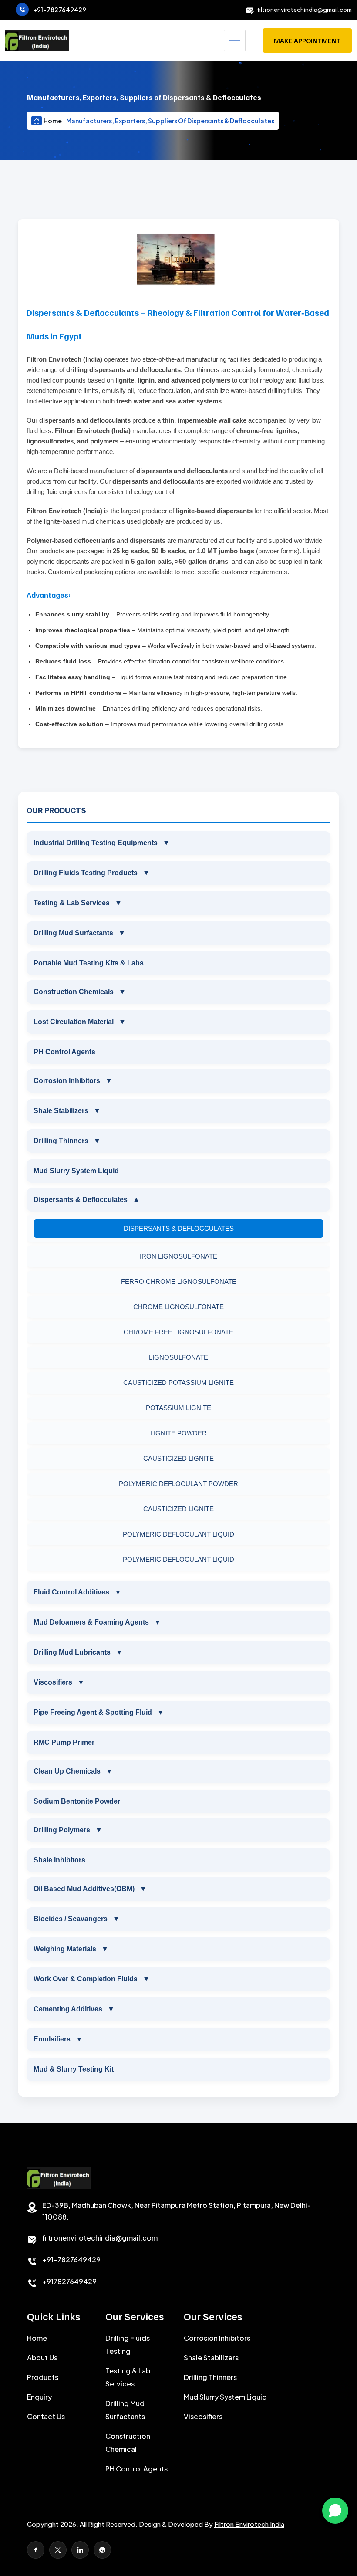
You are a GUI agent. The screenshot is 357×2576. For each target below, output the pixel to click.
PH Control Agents (64, 1052)
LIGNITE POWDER (178, 1433)
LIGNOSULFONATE (178, 1357)
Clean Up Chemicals (73, 1771)
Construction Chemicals (80, 992)
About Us (42, 2358)
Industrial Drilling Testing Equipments (102, 843)
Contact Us (46, 2416)
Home (53, 121)
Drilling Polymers (68, 1830)
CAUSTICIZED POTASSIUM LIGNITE (178, 1383)
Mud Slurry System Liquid (76, 1171)
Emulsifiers (58, 2039)
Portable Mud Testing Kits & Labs (89, 963)
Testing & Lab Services (78, 903)
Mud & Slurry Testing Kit (74, 2069)
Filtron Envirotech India (249, 2524)
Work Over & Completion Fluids (92, 1979)
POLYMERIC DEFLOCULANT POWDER (178, 1484)
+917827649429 (69, 2281)
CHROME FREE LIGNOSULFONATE (178, 1332)
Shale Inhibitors (59, 1860)
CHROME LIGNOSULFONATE (178, 1307)
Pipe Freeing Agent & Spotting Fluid (99, 1712)
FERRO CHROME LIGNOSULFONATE (179, 1281)
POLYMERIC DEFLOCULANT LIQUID (178, 1534)
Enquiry (39, 2397)
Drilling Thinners (67, 1141)
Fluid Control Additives (77, 1592)
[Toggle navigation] (235, 41)
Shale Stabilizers (67, 1111)
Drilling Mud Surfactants (79, 933)
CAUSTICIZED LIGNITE (178, 1458)
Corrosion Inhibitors (73, 1081)
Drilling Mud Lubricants (78, 1652)
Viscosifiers (59, 1682)
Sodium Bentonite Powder (77, 1801)
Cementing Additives (74, 2009)
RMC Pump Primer (64, 1742)
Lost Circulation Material (80, 1022)
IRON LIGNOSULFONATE (178, 1256)
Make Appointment (307, 41)
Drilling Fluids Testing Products (92, 873)
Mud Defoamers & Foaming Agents (97, 1622)
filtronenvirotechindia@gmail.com (305, 10)
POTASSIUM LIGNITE (178, 1408)
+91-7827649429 (60, 10)
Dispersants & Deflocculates (87, 1200)
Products (43, 2377)
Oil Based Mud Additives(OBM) (90, 1889)
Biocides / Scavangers (77, 1919)
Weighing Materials (71, 1949)
